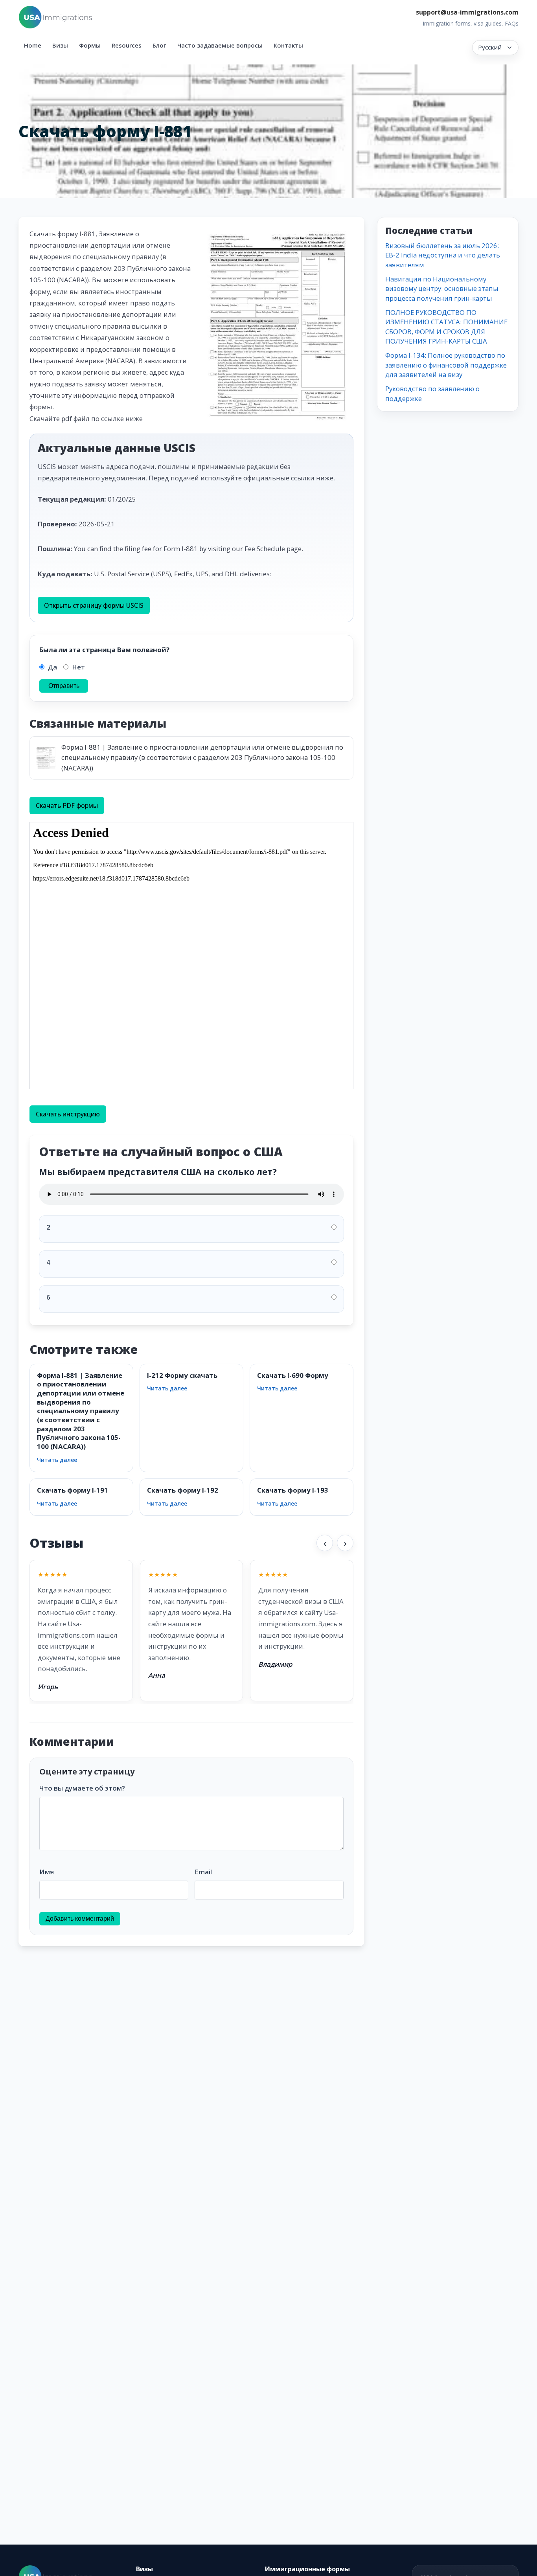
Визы (60, 45)
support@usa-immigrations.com (467, 12)
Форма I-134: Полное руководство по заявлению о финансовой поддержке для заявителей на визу (446, 365)
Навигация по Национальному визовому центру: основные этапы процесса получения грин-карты (442, 289)
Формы (90, 45)
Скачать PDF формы (67, 805)
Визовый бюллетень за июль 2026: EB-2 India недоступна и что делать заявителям (443, 255)
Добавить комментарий (80, 1919)
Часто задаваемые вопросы (220, 45)
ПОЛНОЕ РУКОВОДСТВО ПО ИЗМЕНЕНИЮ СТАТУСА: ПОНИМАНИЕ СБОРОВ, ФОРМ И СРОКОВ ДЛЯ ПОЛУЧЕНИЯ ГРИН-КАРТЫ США (446, 327)
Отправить (64, 686)
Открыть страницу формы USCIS (94, 605)
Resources (127, 45)
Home (33, 45)
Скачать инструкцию (68, 1114)
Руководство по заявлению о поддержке (432, 393)
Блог (159, 45)
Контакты (288, 45)
